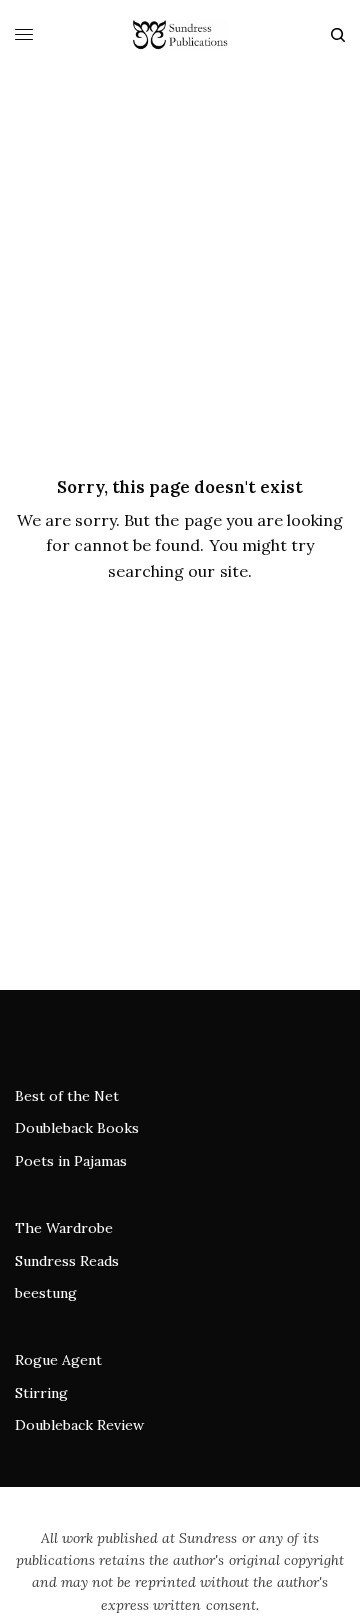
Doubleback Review (79, 1425)
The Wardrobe (64, 1228)
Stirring (41, 1393)
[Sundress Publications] (179, 35)
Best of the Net (67, 1096)
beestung (46, 1293)
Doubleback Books (77, 1128)
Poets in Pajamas (71, 1161)
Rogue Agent (58, 1360)
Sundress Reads (67, 1261)
